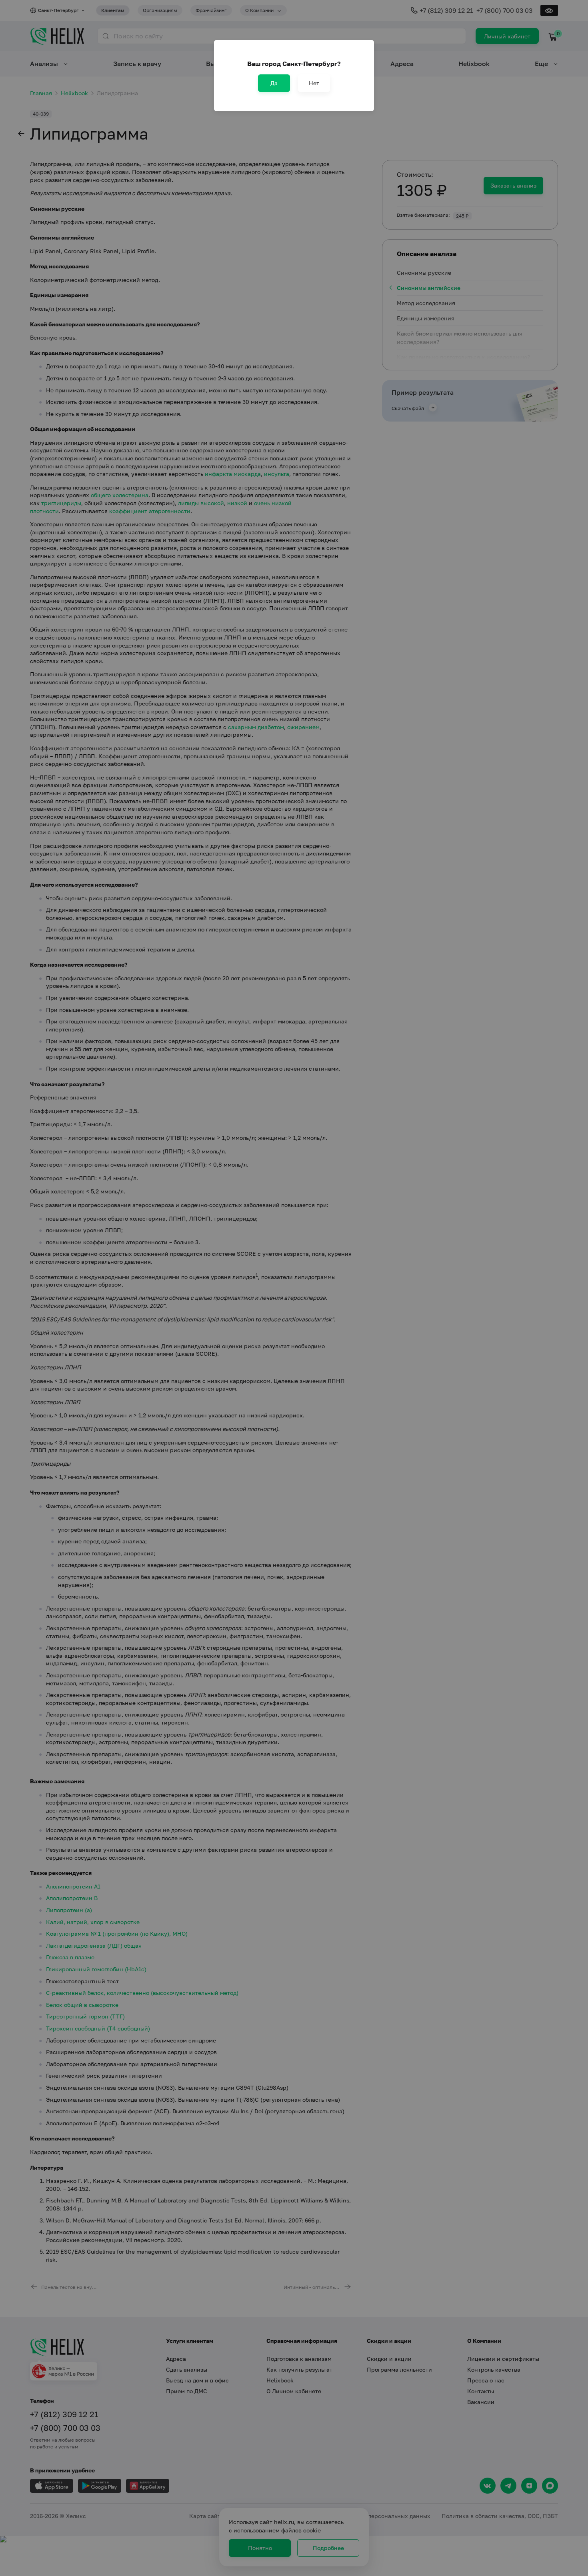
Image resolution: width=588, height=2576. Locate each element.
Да (274, 83)
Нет (314, 83)
